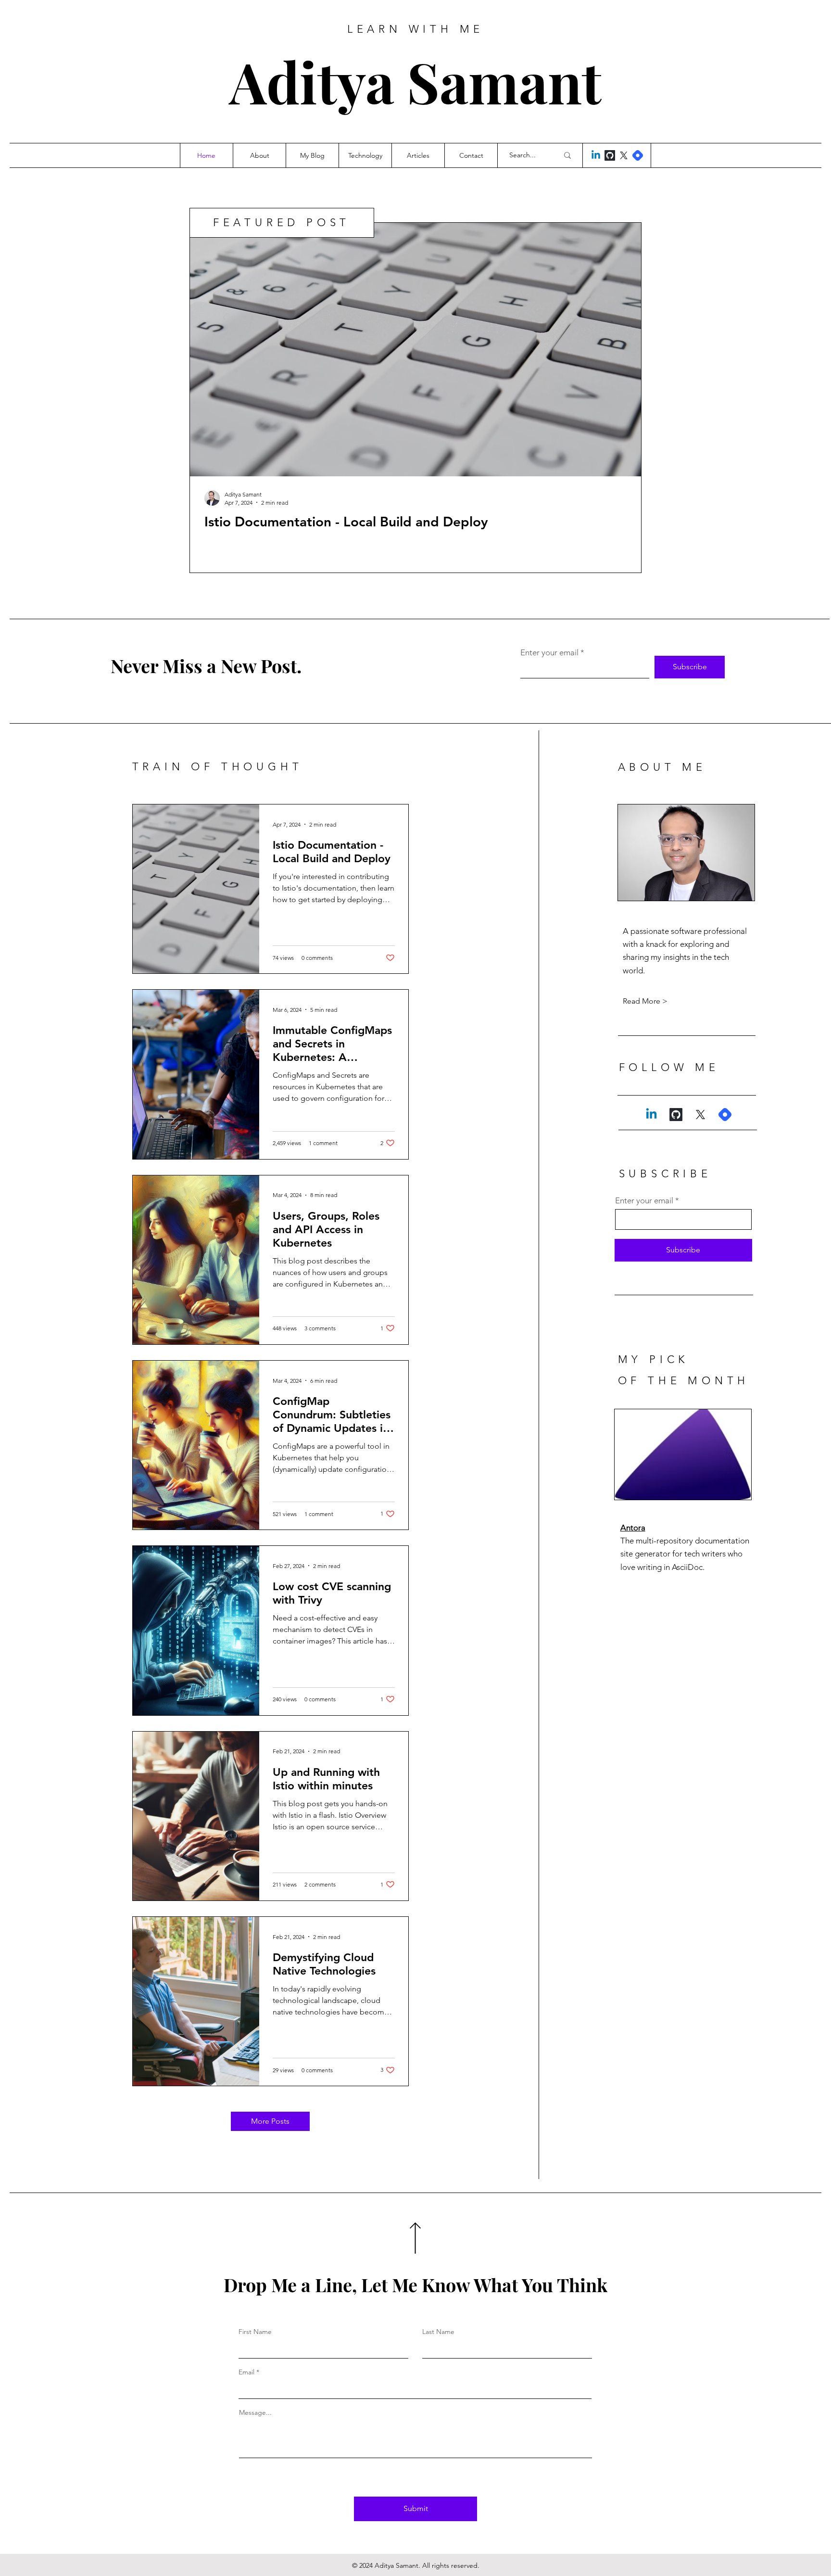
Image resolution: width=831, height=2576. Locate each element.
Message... (255, 2412)
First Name (255, 2332)
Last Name (438, 2332)
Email (246, 2372)
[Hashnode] (638, 155)
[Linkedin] (596, 155)
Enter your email (549, 653)
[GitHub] (610, 155)
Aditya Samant (415, 81)
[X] (624, 155)
